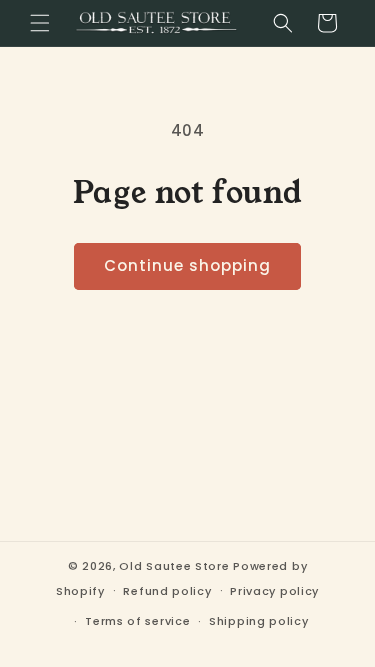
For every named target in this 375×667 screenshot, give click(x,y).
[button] (40, 23)
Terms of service (137, 621)
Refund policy (167, 591)
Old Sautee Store (174, 566)
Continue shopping (187, 265)
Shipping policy (259, 621)
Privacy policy (274, 591)
